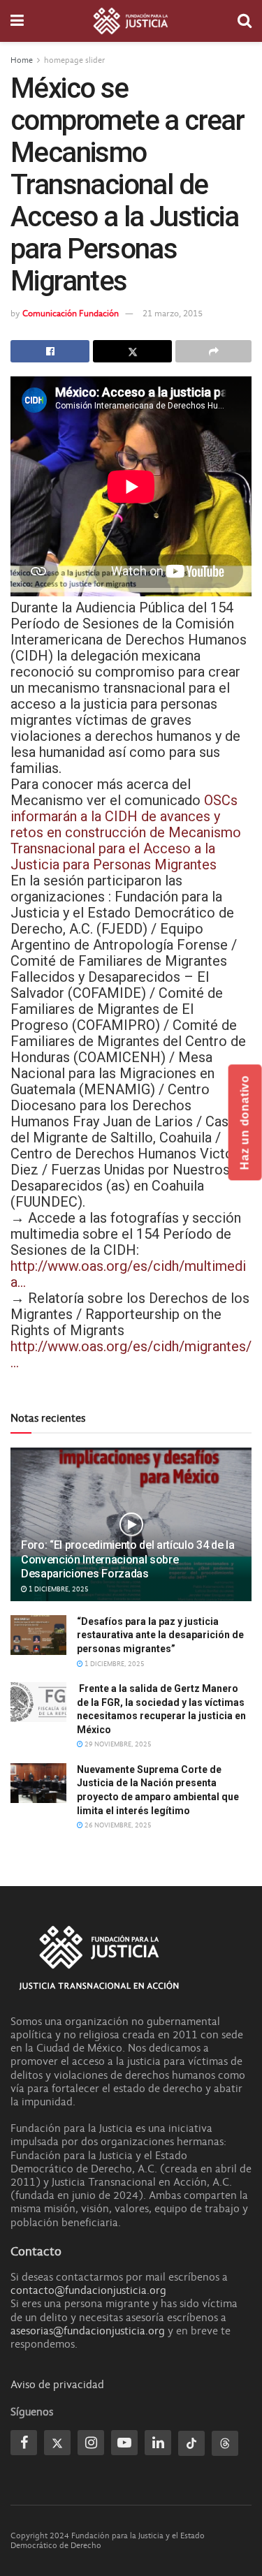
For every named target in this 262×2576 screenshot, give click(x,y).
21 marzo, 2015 (173, 313)
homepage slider (74, 60)
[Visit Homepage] (131, 21)
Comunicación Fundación (71, 313)
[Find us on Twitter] (57, 2443)
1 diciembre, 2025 (58, 1589)
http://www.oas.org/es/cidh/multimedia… (128, 1274)
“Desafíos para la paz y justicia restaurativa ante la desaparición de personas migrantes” (160, 1635)
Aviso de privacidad (57, 2385)
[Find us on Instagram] (91, 2443)
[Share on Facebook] (50, 351)
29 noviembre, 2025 (117, 1744)
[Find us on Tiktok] (191, 2443)
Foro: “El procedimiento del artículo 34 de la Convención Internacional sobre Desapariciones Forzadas (128, 1560)
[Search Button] (245, 21)
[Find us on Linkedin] (158, 2443)
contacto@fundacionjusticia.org (88, 2290)
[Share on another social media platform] (213, 351)
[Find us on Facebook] (24, 2443)
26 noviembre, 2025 (117, 1825)
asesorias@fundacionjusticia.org (88, 2331)
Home (22, 60)
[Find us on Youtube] (124, 2443)
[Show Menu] (17, 21)
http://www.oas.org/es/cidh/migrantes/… (131, 1354)
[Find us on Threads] (225, 2443)
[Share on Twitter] (132, 351)
